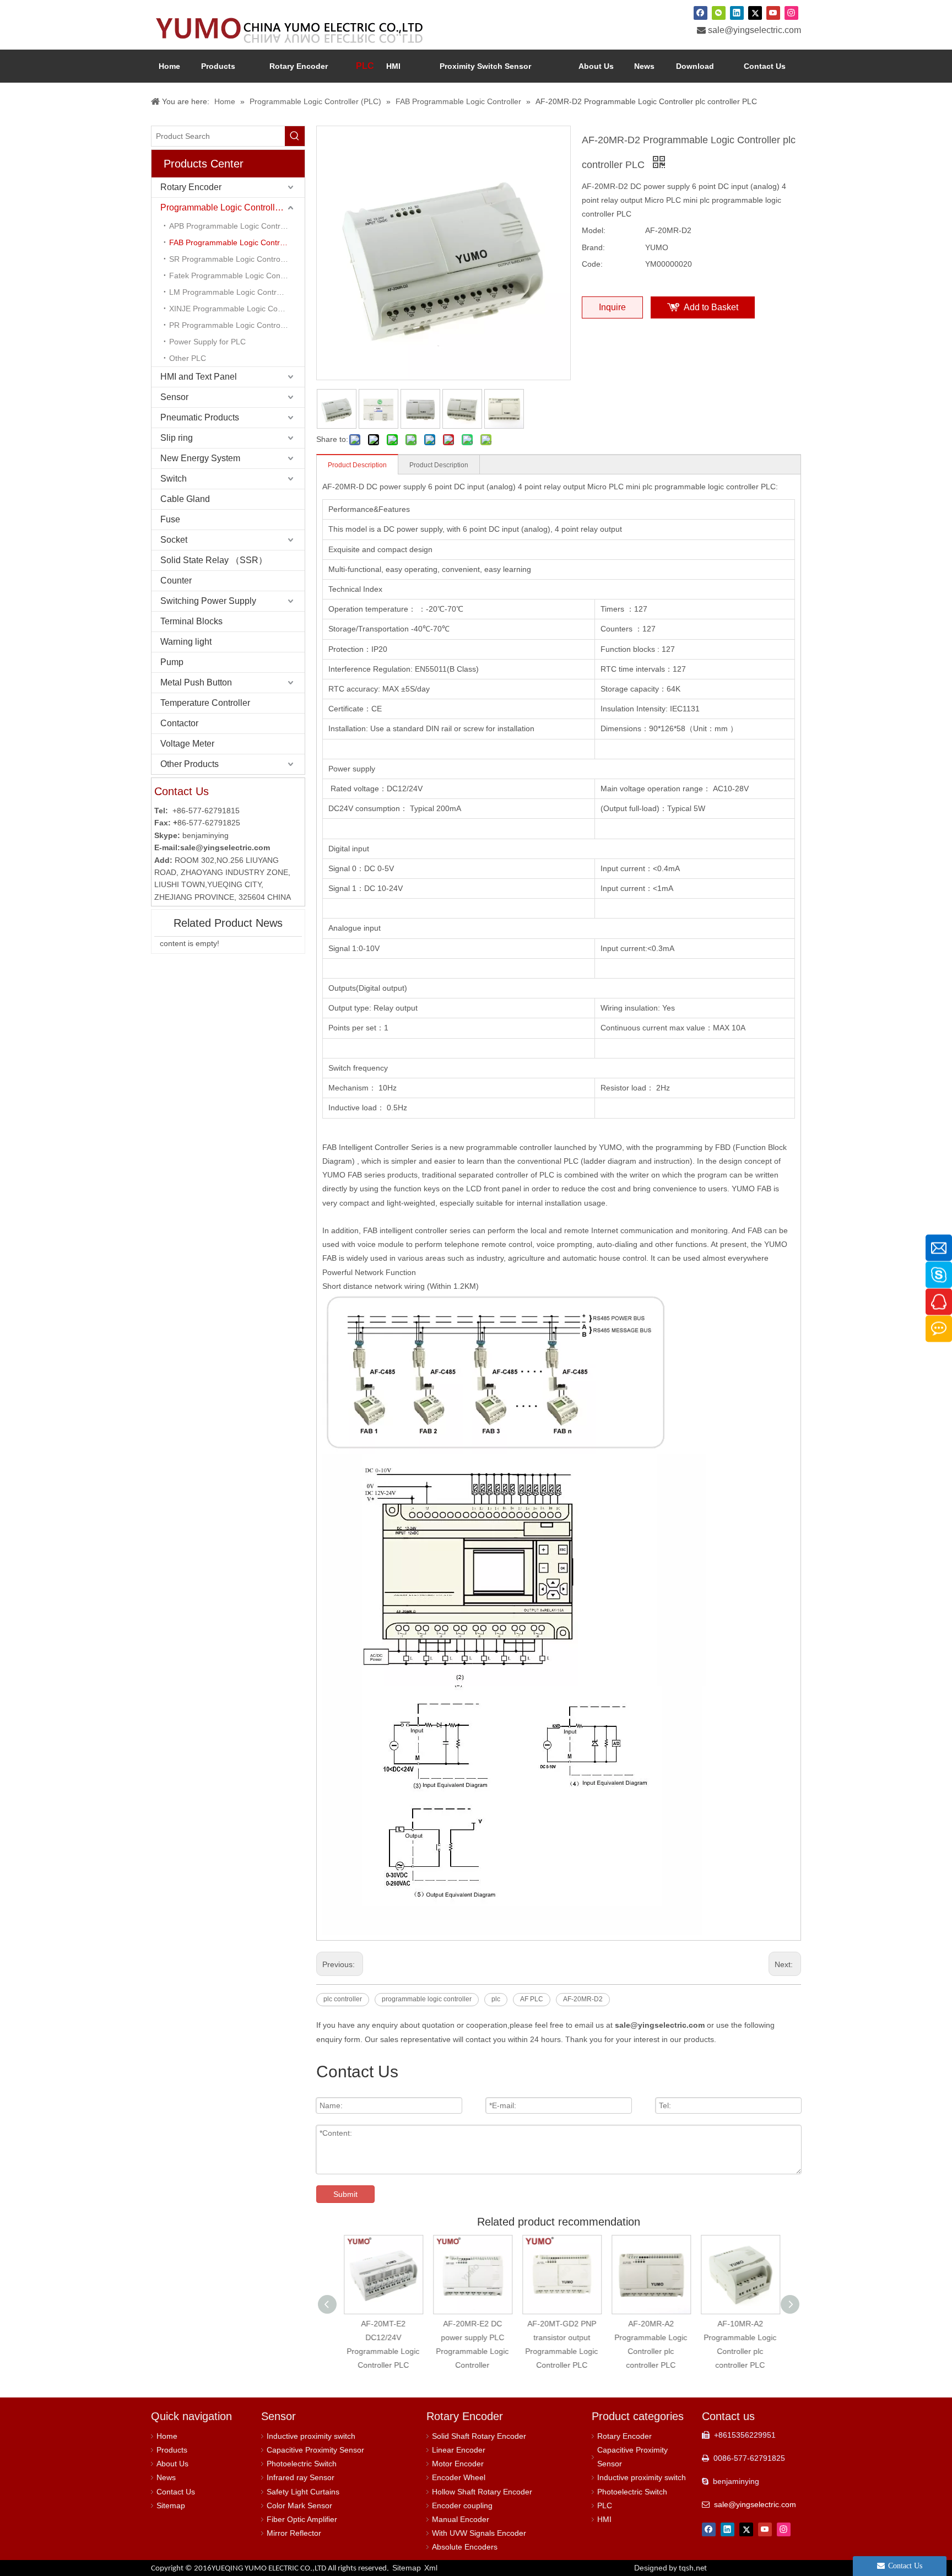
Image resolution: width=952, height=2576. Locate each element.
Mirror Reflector (294, 2533)
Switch (174, 479)
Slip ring (177, 438)
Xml (431, 2568)
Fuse (170, 519)
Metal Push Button (196, 682)
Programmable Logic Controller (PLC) (232, 207)
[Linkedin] (737, 13)
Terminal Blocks (191, 621)
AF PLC (532, 1999)
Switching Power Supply (208, 601)
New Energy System (200, 458)
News (166, 2477)
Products (172, 2450)
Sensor (174, 397)
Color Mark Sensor (299, 2505)
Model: (594, 230)
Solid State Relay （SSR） (214, 560)
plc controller (343, 1999)
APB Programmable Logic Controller (232, 226)
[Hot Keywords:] (295, 136)
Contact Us (176, 2492)
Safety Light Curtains (303, 2492)
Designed (670, 2568)
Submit (345, 2194)
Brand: (593, 247)
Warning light (186, 642)
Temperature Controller (205, 703)
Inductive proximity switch (311, 2436)
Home (167, 2436)
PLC (605, 2505)
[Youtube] (773, 13)
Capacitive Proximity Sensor (315, 2450)
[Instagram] (791, 13)
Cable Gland (185, 499)
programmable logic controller (427, 1999)
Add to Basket (711, 307)
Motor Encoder (458, 2464)
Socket (174, 540)
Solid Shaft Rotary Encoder (479, 2436)
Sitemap (171, 2505)
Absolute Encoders (465, 2547)
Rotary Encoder (191, 187)
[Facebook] (701, 13)
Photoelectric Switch (302, 2464)
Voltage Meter (187, 744)
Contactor (179, 723)
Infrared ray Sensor (301, 2477)
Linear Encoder (459, 2450)
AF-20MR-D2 (583, 1999)
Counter (176, 580)
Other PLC (188, 358)
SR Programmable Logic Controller (230, 259)
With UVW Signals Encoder (479, 2533)
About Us (172, 2464)
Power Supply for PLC (207, 342)
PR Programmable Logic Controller (230, 325)
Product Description (357, 465)
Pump (172, 662)
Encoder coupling (462, 2505)
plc (496, 1999)
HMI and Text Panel (199, 377)
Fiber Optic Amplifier (302, 2519)
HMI (604, 2519)
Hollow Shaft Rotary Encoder (482, 2492)
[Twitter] (755, 13)
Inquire (612, 307)
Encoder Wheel (459, 2477)
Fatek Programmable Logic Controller (235, 276)
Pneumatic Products (200, 417)
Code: (592, 264)
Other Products (190, 764)
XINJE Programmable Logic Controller (236, 309)
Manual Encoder (461, 2519)
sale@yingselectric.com (754, 30)
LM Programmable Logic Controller (230, 292)
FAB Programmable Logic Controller (232, 242)
